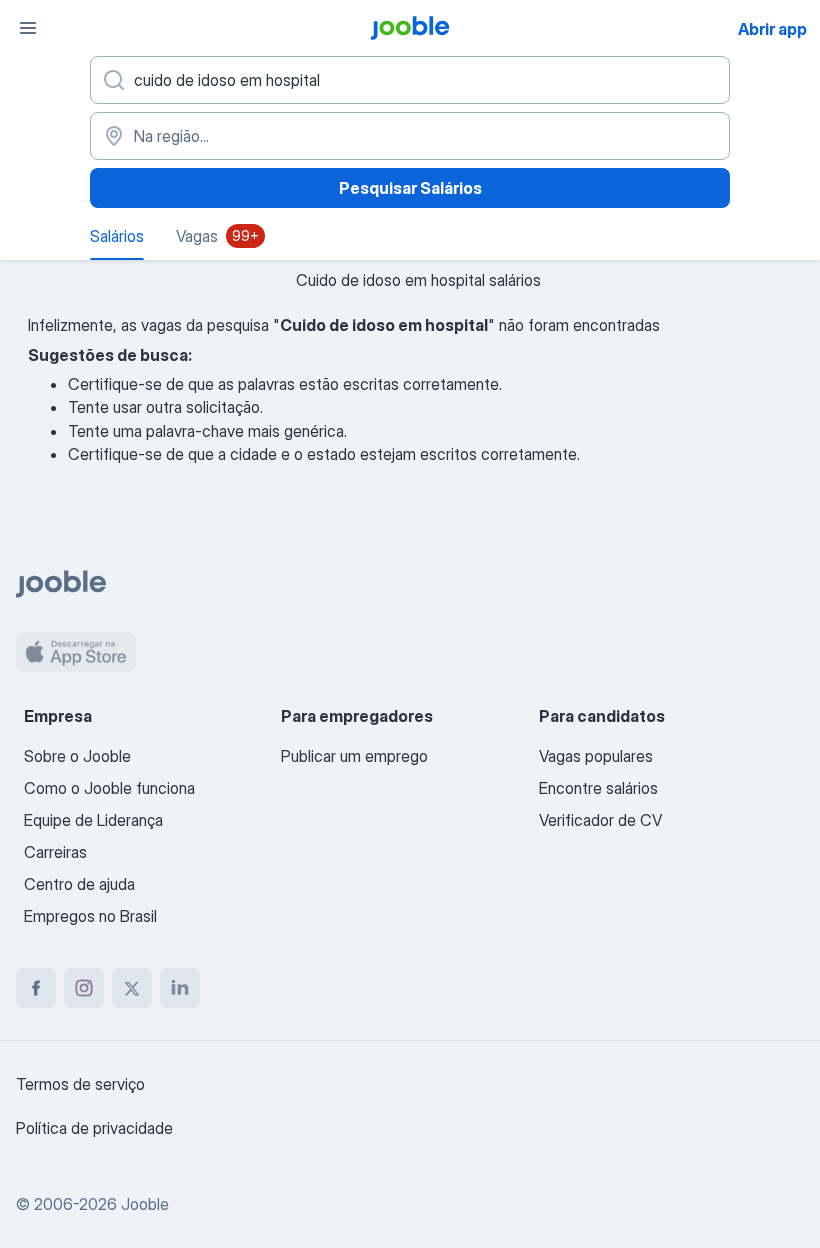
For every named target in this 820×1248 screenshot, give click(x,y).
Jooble (145, 1204)
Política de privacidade (94, 1128)
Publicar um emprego (354, 756)
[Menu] (28, 28)
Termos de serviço (80, 1084)
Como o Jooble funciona (109, 788)
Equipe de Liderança (93, 820)
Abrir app (772, 29)
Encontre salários (598, 788)
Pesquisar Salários (410, 188)
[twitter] (132, 988)
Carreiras (55, 852)
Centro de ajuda (79, 884)
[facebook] (36, 988)
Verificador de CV (600, 820)
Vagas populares (596, 756)
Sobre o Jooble (77, 756)
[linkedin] (180, 988)
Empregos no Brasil (90, 916)
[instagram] (84, 988)
